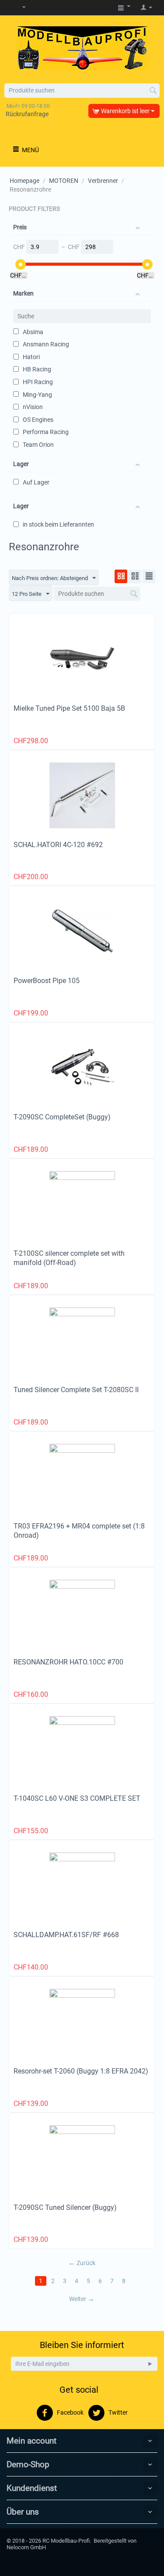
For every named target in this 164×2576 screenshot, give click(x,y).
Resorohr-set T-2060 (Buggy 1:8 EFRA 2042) (81, 2071)
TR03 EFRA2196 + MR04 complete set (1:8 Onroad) (79, 1531)
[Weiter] (150, 2364)
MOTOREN (64, 181)
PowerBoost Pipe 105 (47, 981)
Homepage (24, 181)
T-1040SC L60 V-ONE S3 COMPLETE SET (77, 1798)
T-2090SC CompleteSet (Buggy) (62, 1117)
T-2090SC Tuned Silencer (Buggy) (65, 2207)
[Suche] (153, 91)
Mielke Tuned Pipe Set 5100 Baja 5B (69, 708)
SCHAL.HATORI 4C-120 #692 (58, 845)
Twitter (117, 2412)
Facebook (70, 2412)
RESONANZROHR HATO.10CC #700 (68, 1662)
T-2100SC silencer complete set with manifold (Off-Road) (69, 1258)
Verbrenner (103, 181)
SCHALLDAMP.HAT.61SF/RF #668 (66, 1935)
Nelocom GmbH (26, 2547)
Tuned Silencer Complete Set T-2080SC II (76, 1390)
